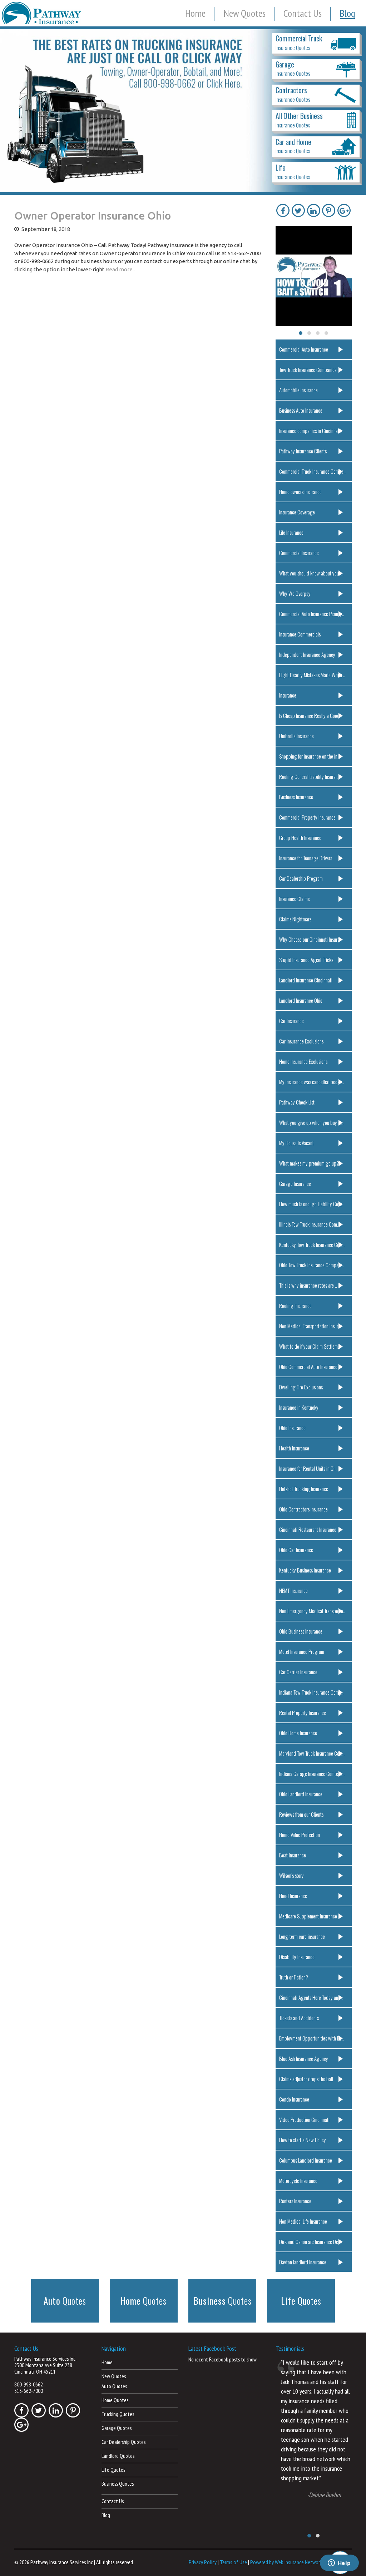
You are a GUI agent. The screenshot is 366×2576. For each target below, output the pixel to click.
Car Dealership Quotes (123, 2442)
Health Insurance (294, 1448)
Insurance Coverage (297, 512)
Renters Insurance (295, 2201)
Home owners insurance (300, 492)
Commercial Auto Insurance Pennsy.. (312, 614)
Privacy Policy (203, 2562)
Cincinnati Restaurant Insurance (308, 1529)
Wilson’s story (291, 1875)
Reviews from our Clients (301, 1814)
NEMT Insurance (293, 1590)
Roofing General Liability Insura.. (308, 776)
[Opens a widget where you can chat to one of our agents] (339, 2564)
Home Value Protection (300, 1835)
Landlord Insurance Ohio (301, 1000)
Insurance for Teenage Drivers (306, 858)
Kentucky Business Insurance (305, 1570)
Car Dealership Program (301, 878)
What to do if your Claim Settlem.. (310, 1346)
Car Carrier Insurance (298, 1672)
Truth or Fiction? (294, 1977)
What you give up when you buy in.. (311, 1122)
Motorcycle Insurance (298, 2180)
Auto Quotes (114, 2386)
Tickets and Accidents (299, 2018)
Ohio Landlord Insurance (301, 1794)
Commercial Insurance (299, 553)
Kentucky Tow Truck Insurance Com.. (312, 1244)
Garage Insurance (295, 1183)
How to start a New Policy (303, 2140)
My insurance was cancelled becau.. (311, 1082)
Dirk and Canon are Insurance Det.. (310, 2242)
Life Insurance (291, 532)
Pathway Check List (297, 1102)
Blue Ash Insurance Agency (304, 2058)
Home (195, 13)
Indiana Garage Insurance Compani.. (312, 1773)
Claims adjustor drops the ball (306, 2079)
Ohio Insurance (292, 1428)
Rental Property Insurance (303, 1712)
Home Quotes (115, 2400)
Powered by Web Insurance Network (286, 2562)
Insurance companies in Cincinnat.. (310, 431)
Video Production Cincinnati (304, 2119)
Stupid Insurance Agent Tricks (306, 960)
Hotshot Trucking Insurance (304, 1489)
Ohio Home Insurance (298, 1733)
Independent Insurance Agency (307, 654)
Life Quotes (113, 2470)
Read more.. (120, 269)
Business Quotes (118, 2484)
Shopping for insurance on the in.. (309, 756)
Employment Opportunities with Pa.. (311, 2038)
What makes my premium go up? (309, 1163)
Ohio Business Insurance (301, 1631)
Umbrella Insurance (296, 736)
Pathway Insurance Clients (303, 451)
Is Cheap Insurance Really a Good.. (310, 715)
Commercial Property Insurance (307, 817)
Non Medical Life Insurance (303, 2221)
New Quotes (244, 13)
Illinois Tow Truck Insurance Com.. (309, 1224)
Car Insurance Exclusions (301, 1041)
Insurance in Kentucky (299, 1407)
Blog (347, 13)
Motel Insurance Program (302, 1651)
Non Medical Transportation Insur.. (310, 1326)
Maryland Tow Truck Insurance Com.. (312, 1753)
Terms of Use (233, 2562)
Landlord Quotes (118, 2456)
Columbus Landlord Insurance (306, 2160)
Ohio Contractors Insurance (303, 1509)
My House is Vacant (296, 1143)
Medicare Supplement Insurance (308, 1916)
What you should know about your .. (311, 573)
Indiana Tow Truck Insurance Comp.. (311, 1692)
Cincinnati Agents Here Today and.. (311, 1997)
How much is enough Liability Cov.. (311, 1204)
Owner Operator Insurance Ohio (93, 216)
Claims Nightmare (295, 919)
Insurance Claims (294, 899)
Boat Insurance (293, 1855)
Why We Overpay (295, 593)
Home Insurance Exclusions (303, 1061)
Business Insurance (296, 797)
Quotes (65, 2301)
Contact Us (303, 13)
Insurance (288, 695)
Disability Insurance (297, 1957)
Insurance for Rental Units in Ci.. (308, 1468)
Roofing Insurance (295, 1305)
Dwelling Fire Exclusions (301, 1387)
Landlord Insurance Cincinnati (306, 980)
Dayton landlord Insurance (303, 2262)
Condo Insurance (294, 2099)
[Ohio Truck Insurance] (183, 111)
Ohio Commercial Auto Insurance (308, 1367)
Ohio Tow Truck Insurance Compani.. (311, 1265)
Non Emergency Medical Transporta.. (312, 1611)
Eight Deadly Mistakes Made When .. (312, 675)
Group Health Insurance (300, 837)
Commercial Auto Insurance (304, 349)
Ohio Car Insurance (296, 1550)
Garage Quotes (117, 2428)
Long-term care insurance (302, 1936)
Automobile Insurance (298, 390)
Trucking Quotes (118, 2414)
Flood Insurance (293, 1896)
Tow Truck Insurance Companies (308, 369)
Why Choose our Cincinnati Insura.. (310, 939)
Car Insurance (291, 1021)
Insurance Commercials (300, 634)
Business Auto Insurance (301, 410)
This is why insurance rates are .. (308, 1285)
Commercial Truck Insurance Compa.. (312, 471)
